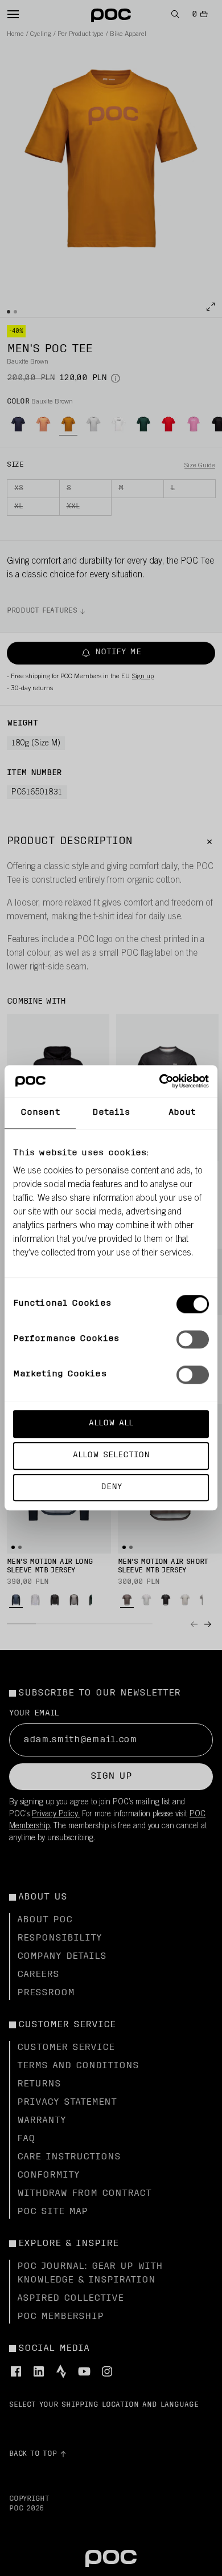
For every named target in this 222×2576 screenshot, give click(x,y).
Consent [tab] (40, 1113)
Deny (111, 1487)
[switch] (193, 1339)
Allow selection (111, 1455)
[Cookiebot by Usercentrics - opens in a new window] (160, 1081)
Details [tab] (111, 1113)
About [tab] (182, 1113)
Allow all (111, 1423)
